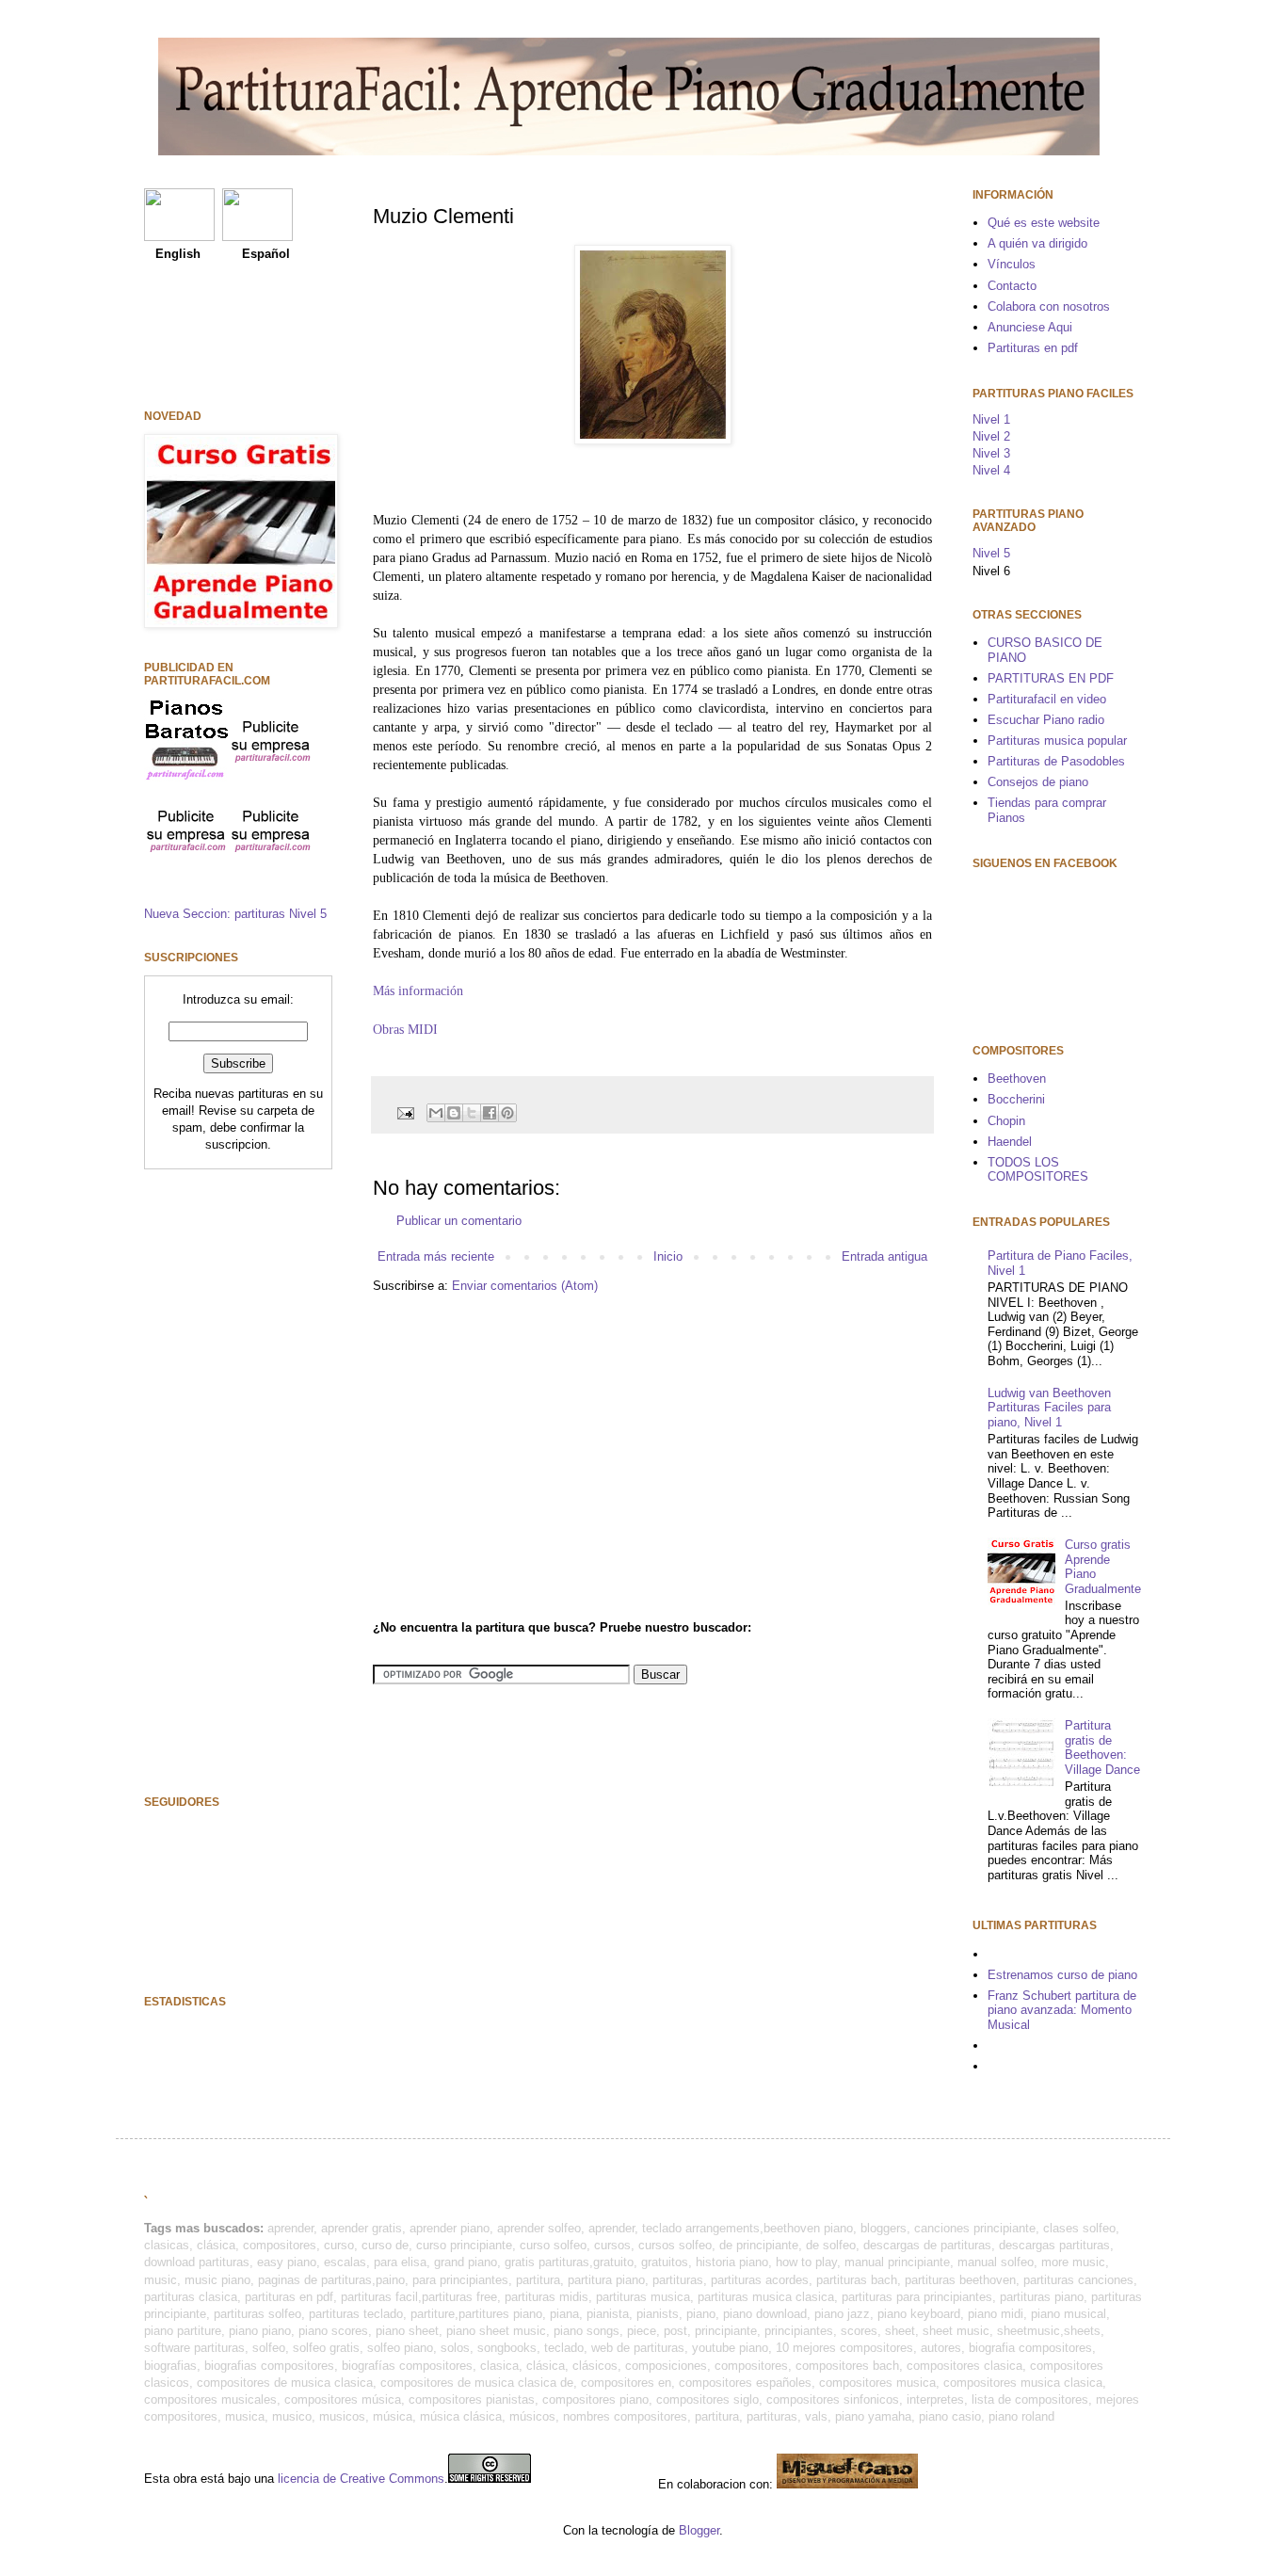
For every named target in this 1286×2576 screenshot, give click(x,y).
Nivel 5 (991, 553)
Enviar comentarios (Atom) (525, 1286)
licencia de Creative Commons (361, 2479)
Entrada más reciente (436, 1256)
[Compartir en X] (472, 1113)
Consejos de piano (1038, 782)
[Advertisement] (531, 1455)
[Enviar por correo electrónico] (436, 1113)
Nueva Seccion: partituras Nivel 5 (235, 914)
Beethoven (1017, 1079)
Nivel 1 (991, 419)
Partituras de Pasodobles (1056, 761)
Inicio (668, 1256)
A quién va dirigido (1037, 243)
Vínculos (1012, 264)
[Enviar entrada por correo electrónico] (404, 1111)
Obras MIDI (405, 1029)
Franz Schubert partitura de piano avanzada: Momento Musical (1062, 2010)
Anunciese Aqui (1030, 327)
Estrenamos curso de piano (1062, 1975)
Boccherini (1016, 1099)
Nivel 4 (991, 470)
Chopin (1006, 1121)
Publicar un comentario (459, 1221)
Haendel (1010, 1142)
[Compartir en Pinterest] (507, 1113)
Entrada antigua (884, 1256)
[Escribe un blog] (454, 1113)
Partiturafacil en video (1047, 699)
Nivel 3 (991, 453)
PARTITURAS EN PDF (1051, 678)
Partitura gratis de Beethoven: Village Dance (1102, 1747)
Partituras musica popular (1057, 741)
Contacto (1012, 286)
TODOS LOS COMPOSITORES (1038, 1170)
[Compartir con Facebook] (490, 1113)
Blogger (699, 2530)
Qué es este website (1044, 223)
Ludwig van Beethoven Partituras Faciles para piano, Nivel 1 (1049, 1408)
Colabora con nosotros (1049, 306)
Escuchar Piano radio (1046, 720)
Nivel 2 (991, 436)
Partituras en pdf (1033, 348)
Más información (418, 990)
